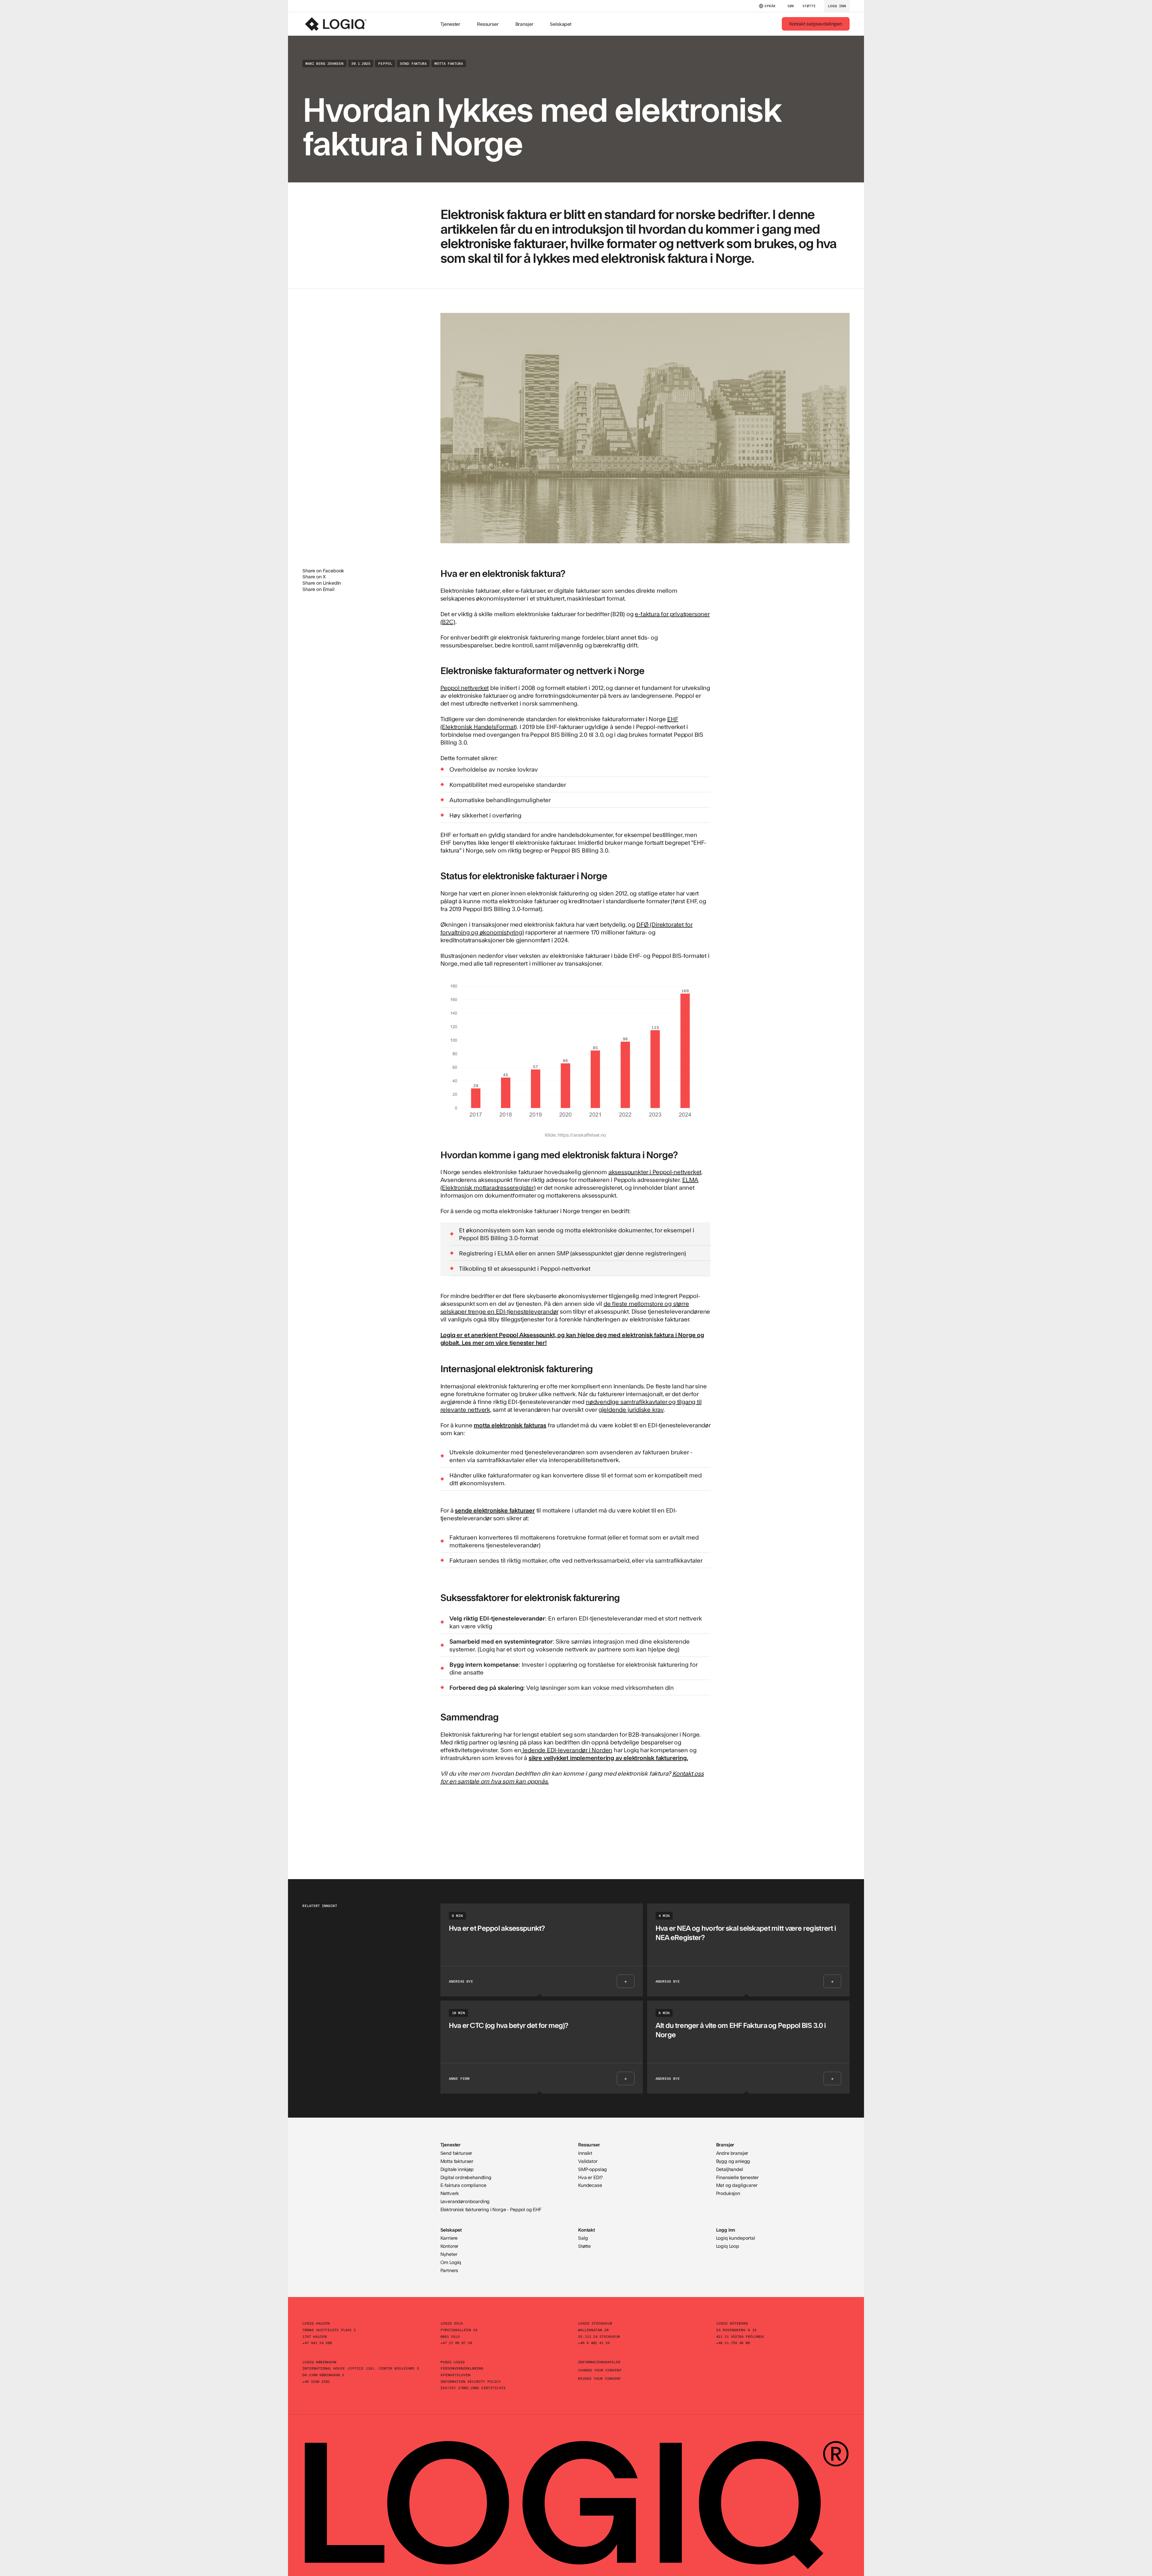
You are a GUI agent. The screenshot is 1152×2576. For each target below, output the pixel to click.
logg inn (837, 6)
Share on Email (318, 589)
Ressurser (488, 24)
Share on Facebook (323, 570)
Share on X (314, 576)
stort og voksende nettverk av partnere (567, 1649)
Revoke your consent (600, 2378)
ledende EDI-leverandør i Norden (567, 1750)
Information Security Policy (471, 2381)
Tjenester (450, 24)
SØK (791, 6)
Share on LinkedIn (322, 583)
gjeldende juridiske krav (631, 1409)
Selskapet (561, 24)
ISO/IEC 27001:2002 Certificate (473, 2388)
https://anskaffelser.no (582, 1135)
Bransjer (524, 24)
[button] (767, 6)
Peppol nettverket (465, 687)
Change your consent (600, 2370)
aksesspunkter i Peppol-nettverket (655, 1172)
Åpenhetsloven (455, 2375)
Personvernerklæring (462, 2368)
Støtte (809, 6)
